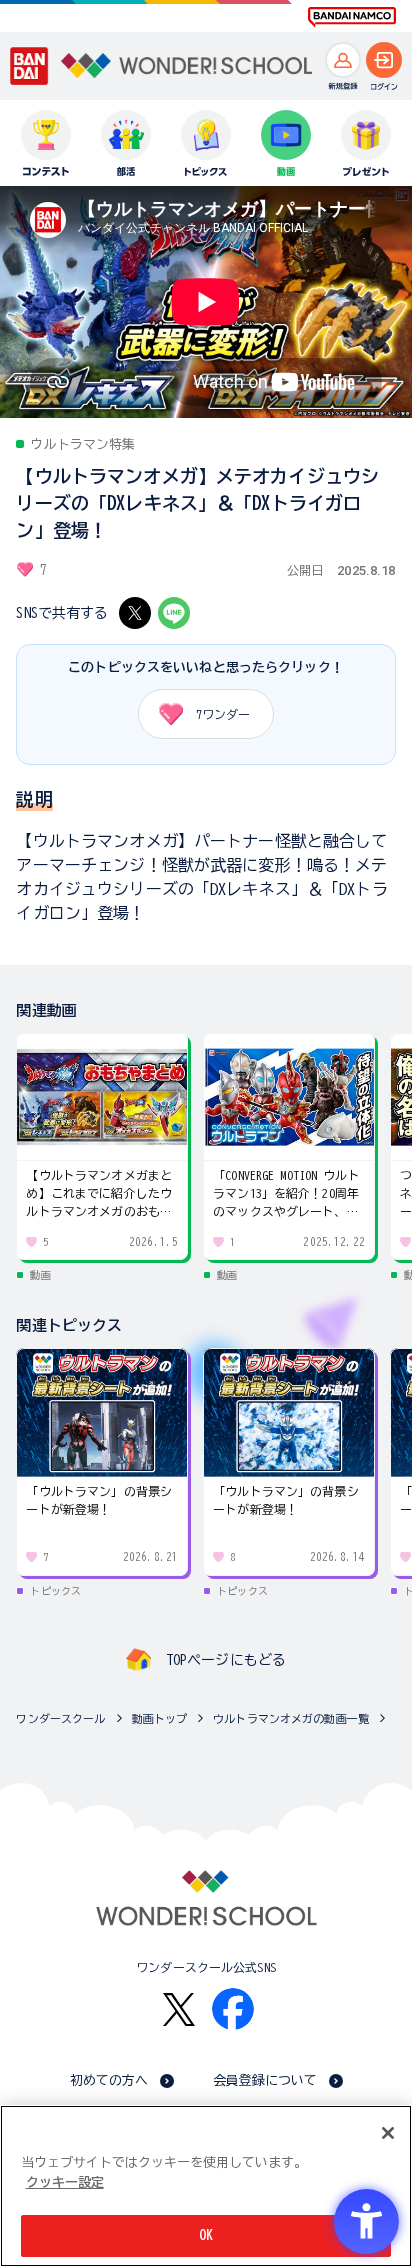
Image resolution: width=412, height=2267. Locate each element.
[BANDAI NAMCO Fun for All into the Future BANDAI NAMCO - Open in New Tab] (352, 17)
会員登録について (265, 2080)
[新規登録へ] (343, 60)
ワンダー (223, 714)
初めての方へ (109, 2080)
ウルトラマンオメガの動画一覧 (291, 1718)
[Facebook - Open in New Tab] (233, 2009)
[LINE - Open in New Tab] (174, 613)
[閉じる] (388, 2133)
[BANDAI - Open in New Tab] (29, 65)
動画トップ (160, 1718)
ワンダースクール (60, 1718)
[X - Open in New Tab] (135, 613)
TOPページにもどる (226, 1660)
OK (206, 2235)
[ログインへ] (384, 60)
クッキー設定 (65, 2182)
